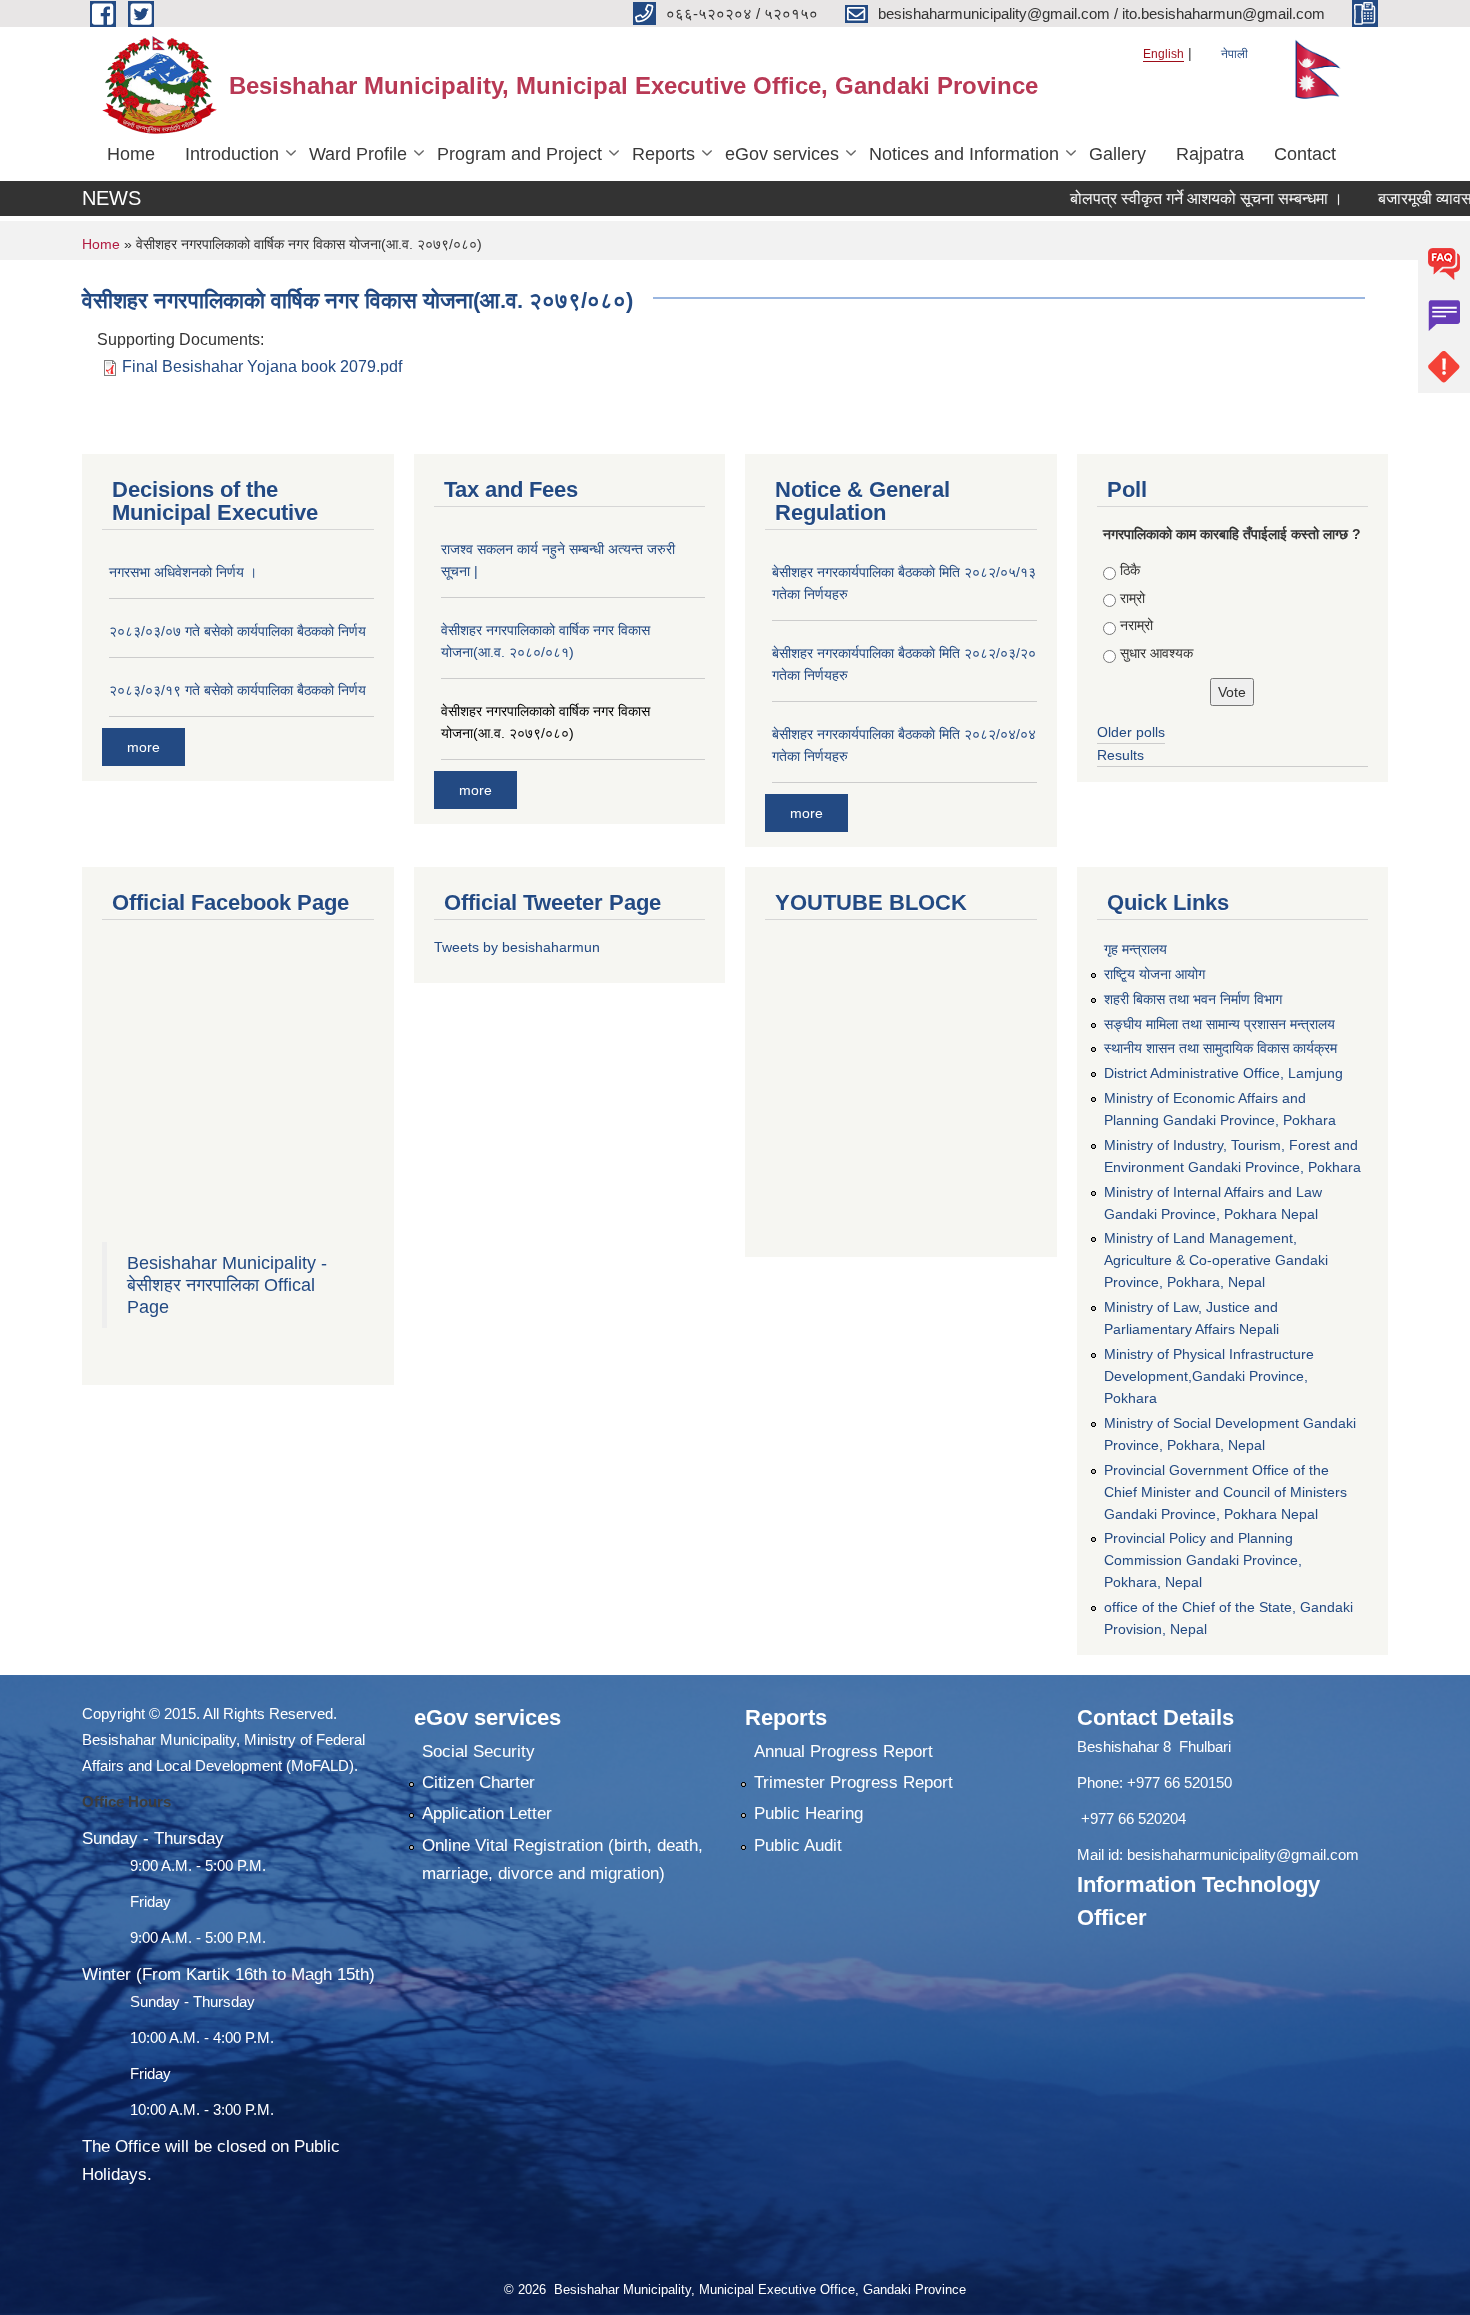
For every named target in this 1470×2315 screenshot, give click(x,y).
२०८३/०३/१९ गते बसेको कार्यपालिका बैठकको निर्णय (237, 690)
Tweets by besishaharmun (517, 947)
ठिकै (1130, 570)
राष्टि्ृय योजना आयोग (1154, 974)
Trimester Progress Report (853, 1782)
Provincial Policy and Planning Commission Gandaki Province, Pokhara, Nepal (1203, 1560)
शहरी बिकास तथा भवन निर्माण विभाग (1193, 999)
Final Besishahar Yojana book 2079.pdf (262, 366)
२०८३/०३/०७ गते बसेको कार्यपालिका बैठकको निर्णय (237, 631)
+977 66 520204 (1133, 1818)
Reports (663, 154)
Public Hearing (808, 1813)
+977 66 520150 (1179, 1782)
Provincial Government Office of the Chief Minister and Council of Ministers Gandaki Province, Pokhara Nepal (1225, 1492)
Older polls (1131, 732)
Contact (1305, 154)
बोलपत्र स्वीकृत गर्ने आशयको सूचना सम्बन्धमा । (1159, 198)
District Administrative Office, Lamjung (1223, 1073)
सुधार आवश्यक (1156, 653)
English (1163, 54)
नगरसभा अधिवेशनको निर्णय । (183, 572)
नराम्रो (1136, 625)
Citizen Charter (478, 1782)
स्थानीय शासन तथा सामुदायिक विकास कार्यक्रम (1220, 1048)
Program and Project (519, 154)
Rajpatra (1210, 154)
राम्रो (1132, 598)
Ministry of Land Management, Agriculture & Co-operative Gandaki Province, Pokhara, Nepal (1216, 1260)
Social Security (478, 1751)
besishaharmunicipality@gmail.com (1243, 1854)
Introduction (232, 154)
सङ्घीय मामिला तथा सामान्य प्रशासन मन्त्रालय (1219, 1024)
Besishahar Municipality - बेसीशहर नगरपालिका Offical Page (227, 1285)
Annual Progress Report (843, 1751)
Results (1120, 755)
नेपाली (1234, 54)
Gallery (1117, 154)
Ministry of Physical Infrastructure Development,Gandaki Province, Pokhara (1209, 1376)
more (143, 747)
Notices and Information (964, 154)
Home (131, 154)
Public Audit (798, 1845)
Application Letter (487, 1813)
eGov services (782, 154)
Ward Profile (358, 154)
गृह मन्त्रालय (1135, 949)
